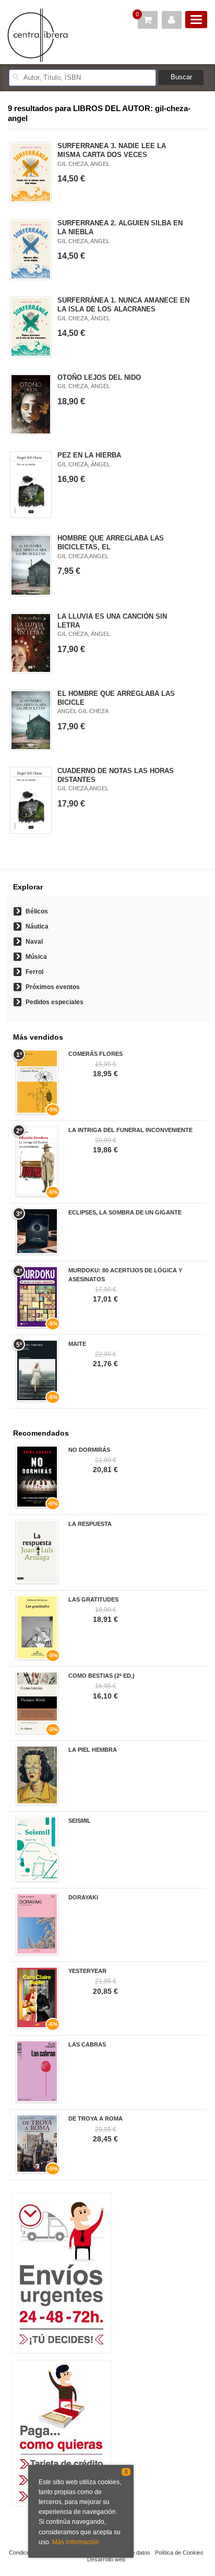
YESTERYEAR (87, 1971)
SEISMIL (80, 1821)
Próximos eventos (53, 987)
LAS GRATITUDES (93, 1599)
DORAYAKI (83, 1897)
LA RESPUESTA (90, 1524)
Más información (76, 2542)
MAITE (77, 1344)
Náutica (37, 926)
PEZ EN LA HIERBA (89, 455)
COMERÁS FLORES (95, 1054)
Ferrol (34, 972)
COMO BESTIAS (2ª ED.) (101, 1676)
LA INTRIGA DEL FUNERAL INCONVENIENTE (130, 1130)
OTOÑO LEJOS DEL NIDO (99, 377)
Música (36, 957)
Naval (34, 942)
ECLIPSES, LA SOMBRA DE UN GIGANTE (125, 1212)
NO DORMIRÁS (89, 1450)
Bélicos (37, 911)
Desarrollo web (106, 2559)
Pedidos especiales (55, 1002)
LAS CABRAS (87, 2044)
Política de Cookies (179, 2553)
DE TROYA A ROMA (95, 2118)
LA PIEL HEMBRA (93, 1750)
